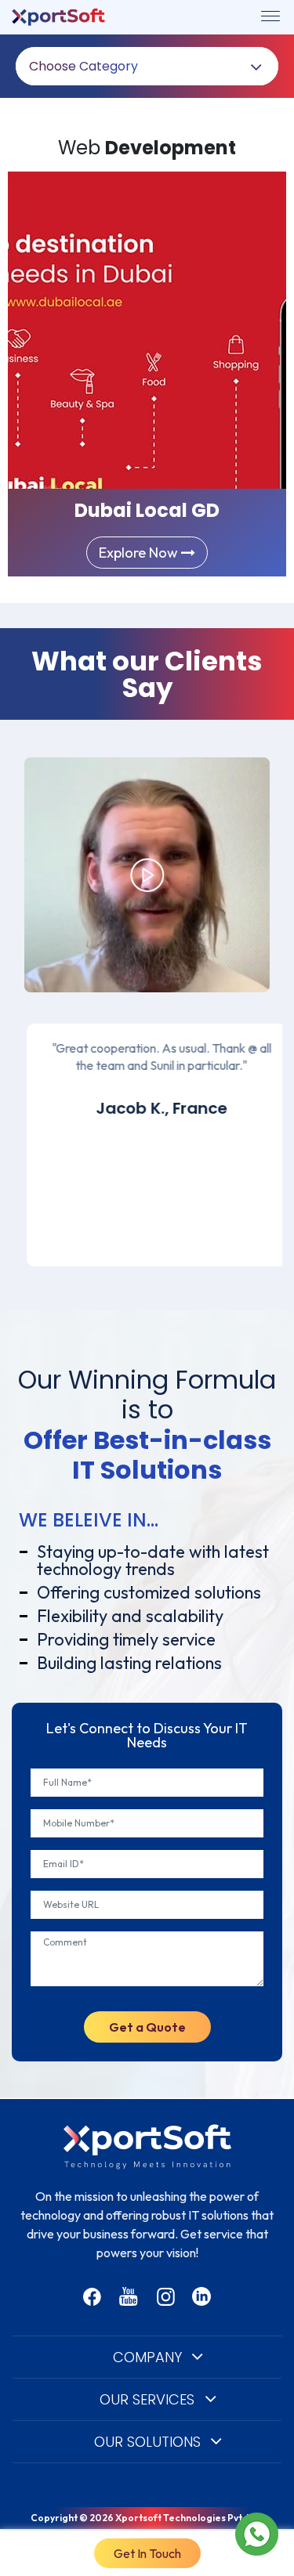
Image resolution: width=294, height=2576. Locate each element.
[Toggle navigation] (270, 16)
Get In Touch (147, 2553)
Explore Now (140, 553)
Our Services (147, 2399)
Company (147, 2357)
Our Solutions (147, 2442)
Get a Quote (147, 2027)
